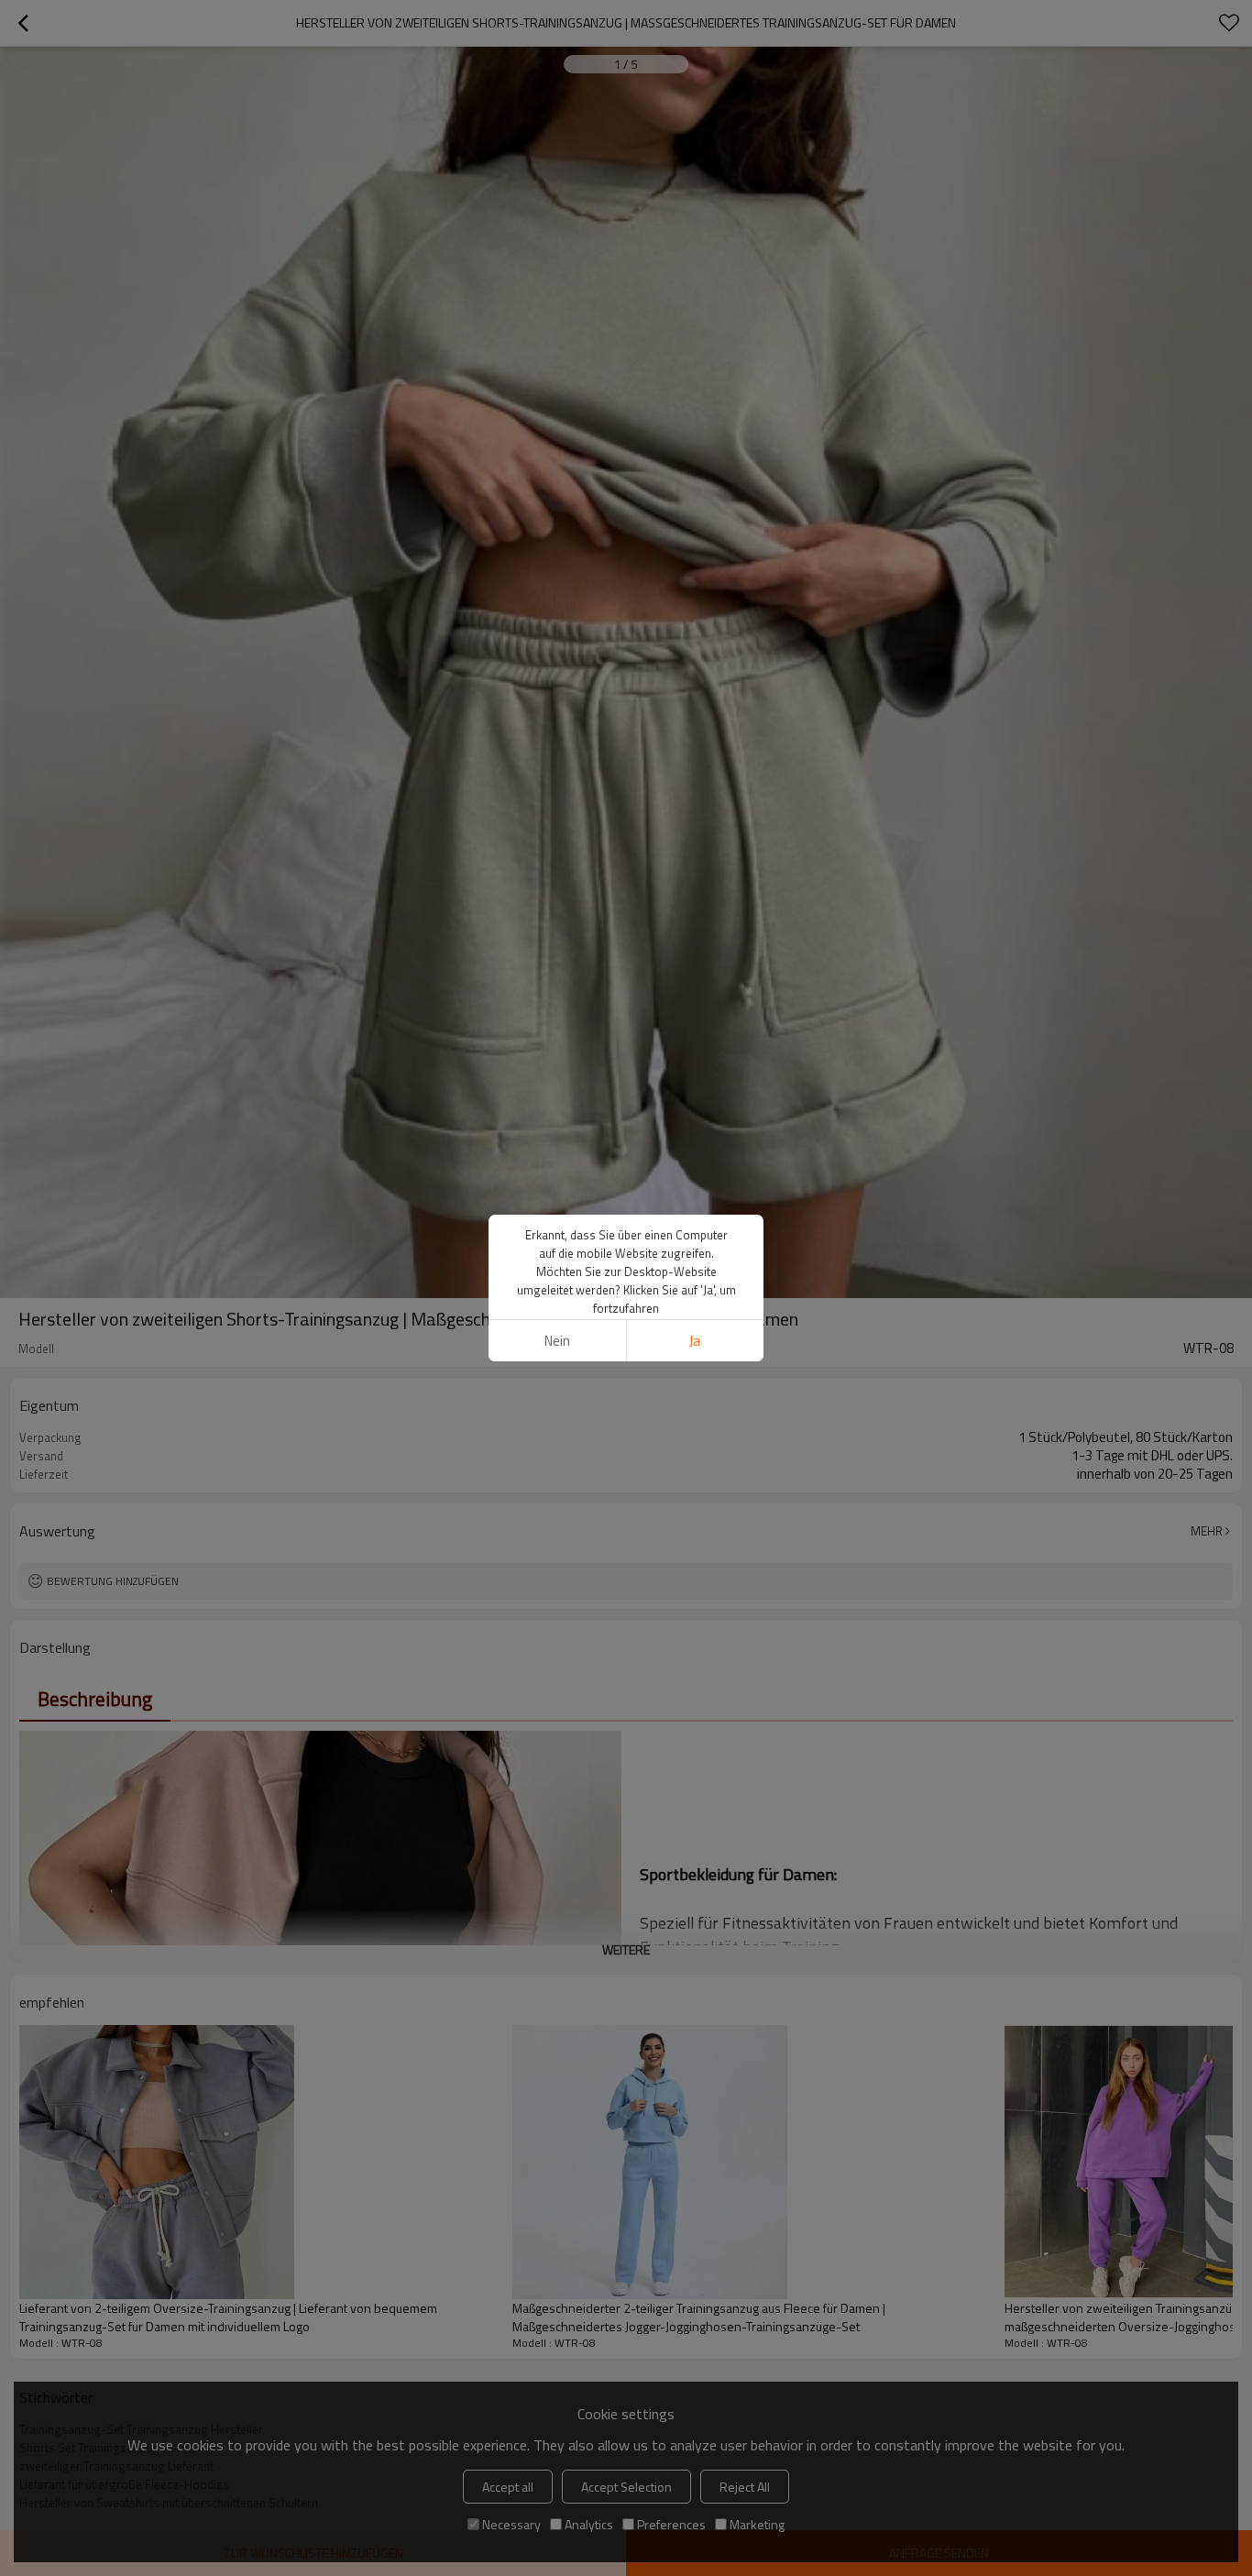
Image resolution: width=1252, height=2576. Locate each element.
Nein (557, 1341)
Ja (695, 1341)
